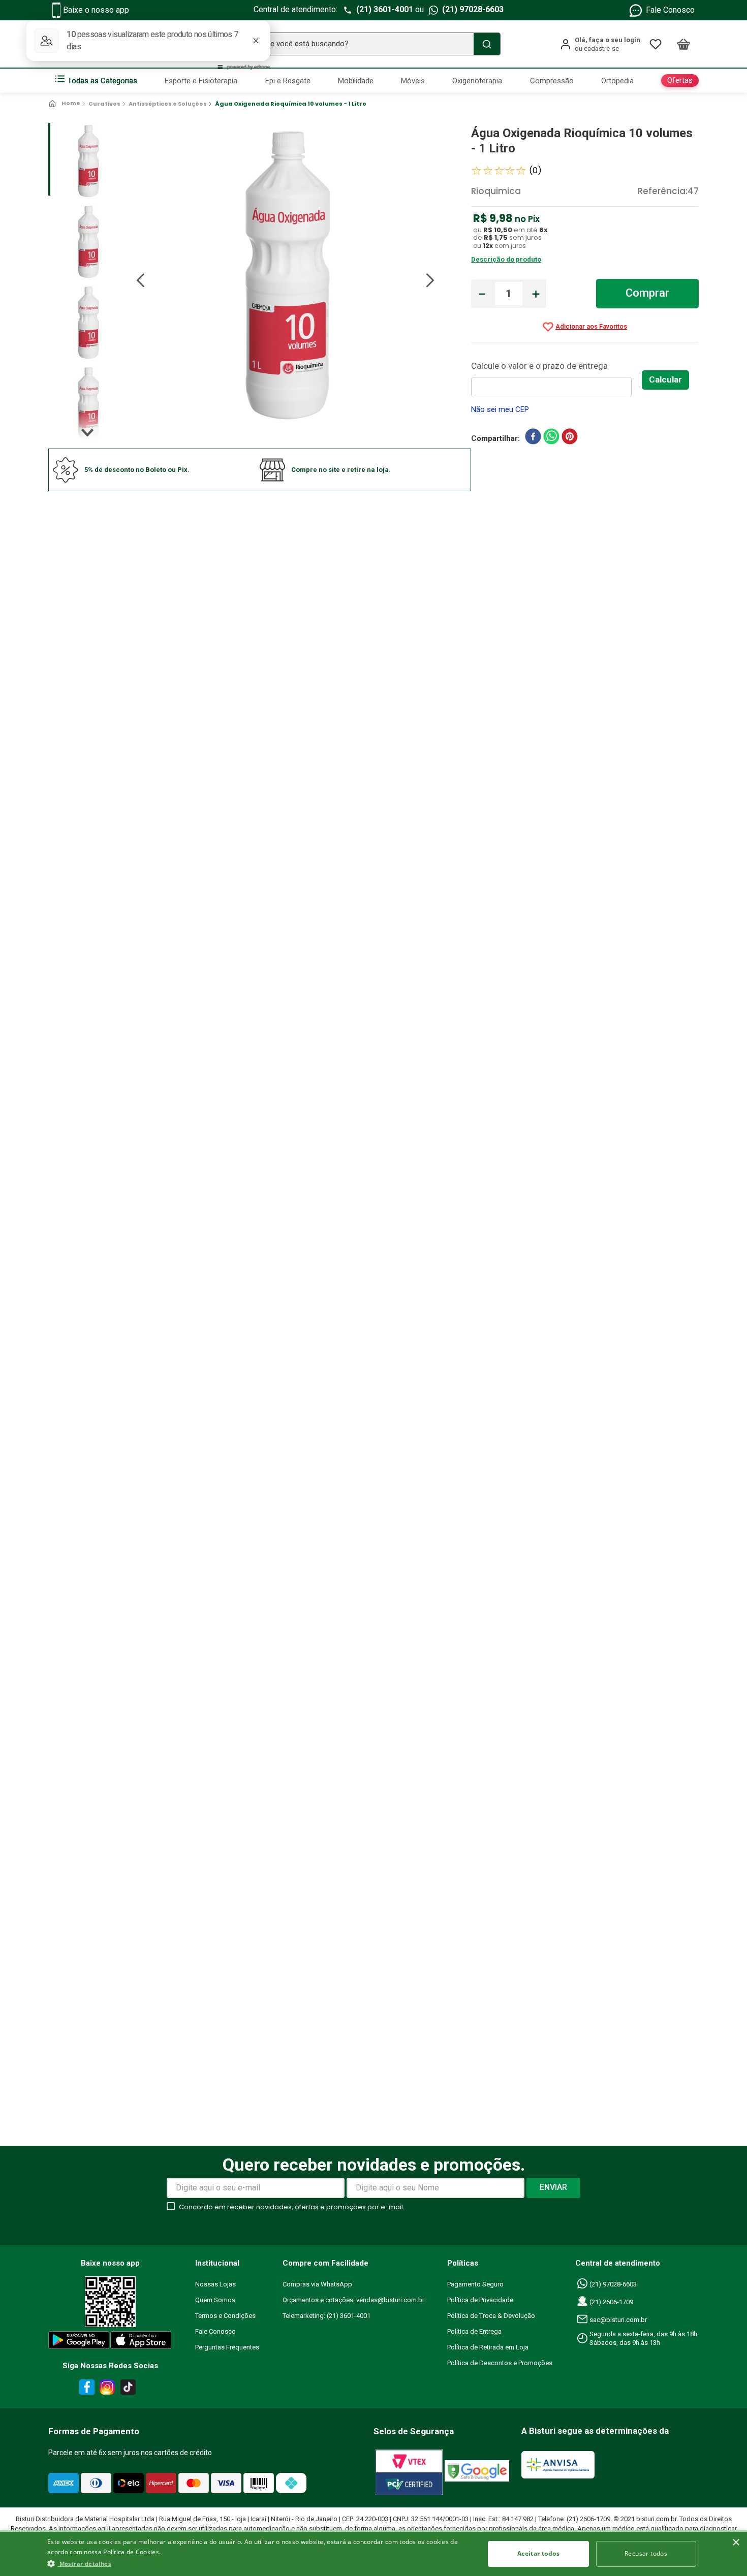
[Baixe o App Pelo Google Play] (78, 2342)
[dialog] (373, 2553)
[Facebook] (85, 2389)
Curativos (104, 104)
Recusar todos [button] (646, 2553)
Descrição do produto (506, 259)
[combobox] (373, 44)
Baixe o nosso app (96, 10)
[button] (259, 2563)
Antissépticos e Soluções (168, 104)
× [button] (736, 2543)
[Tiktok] (131, 2389)
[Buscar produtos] (487, 44)
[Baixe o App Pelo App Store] (141, 2342)
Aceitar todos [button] (538, 2553)
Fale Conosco (670, 10)
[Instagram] (106, 2389)
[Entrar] (600, 44)
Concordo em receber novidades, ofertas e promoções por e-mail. (292, 2207)
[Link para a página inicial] (65, 104)
